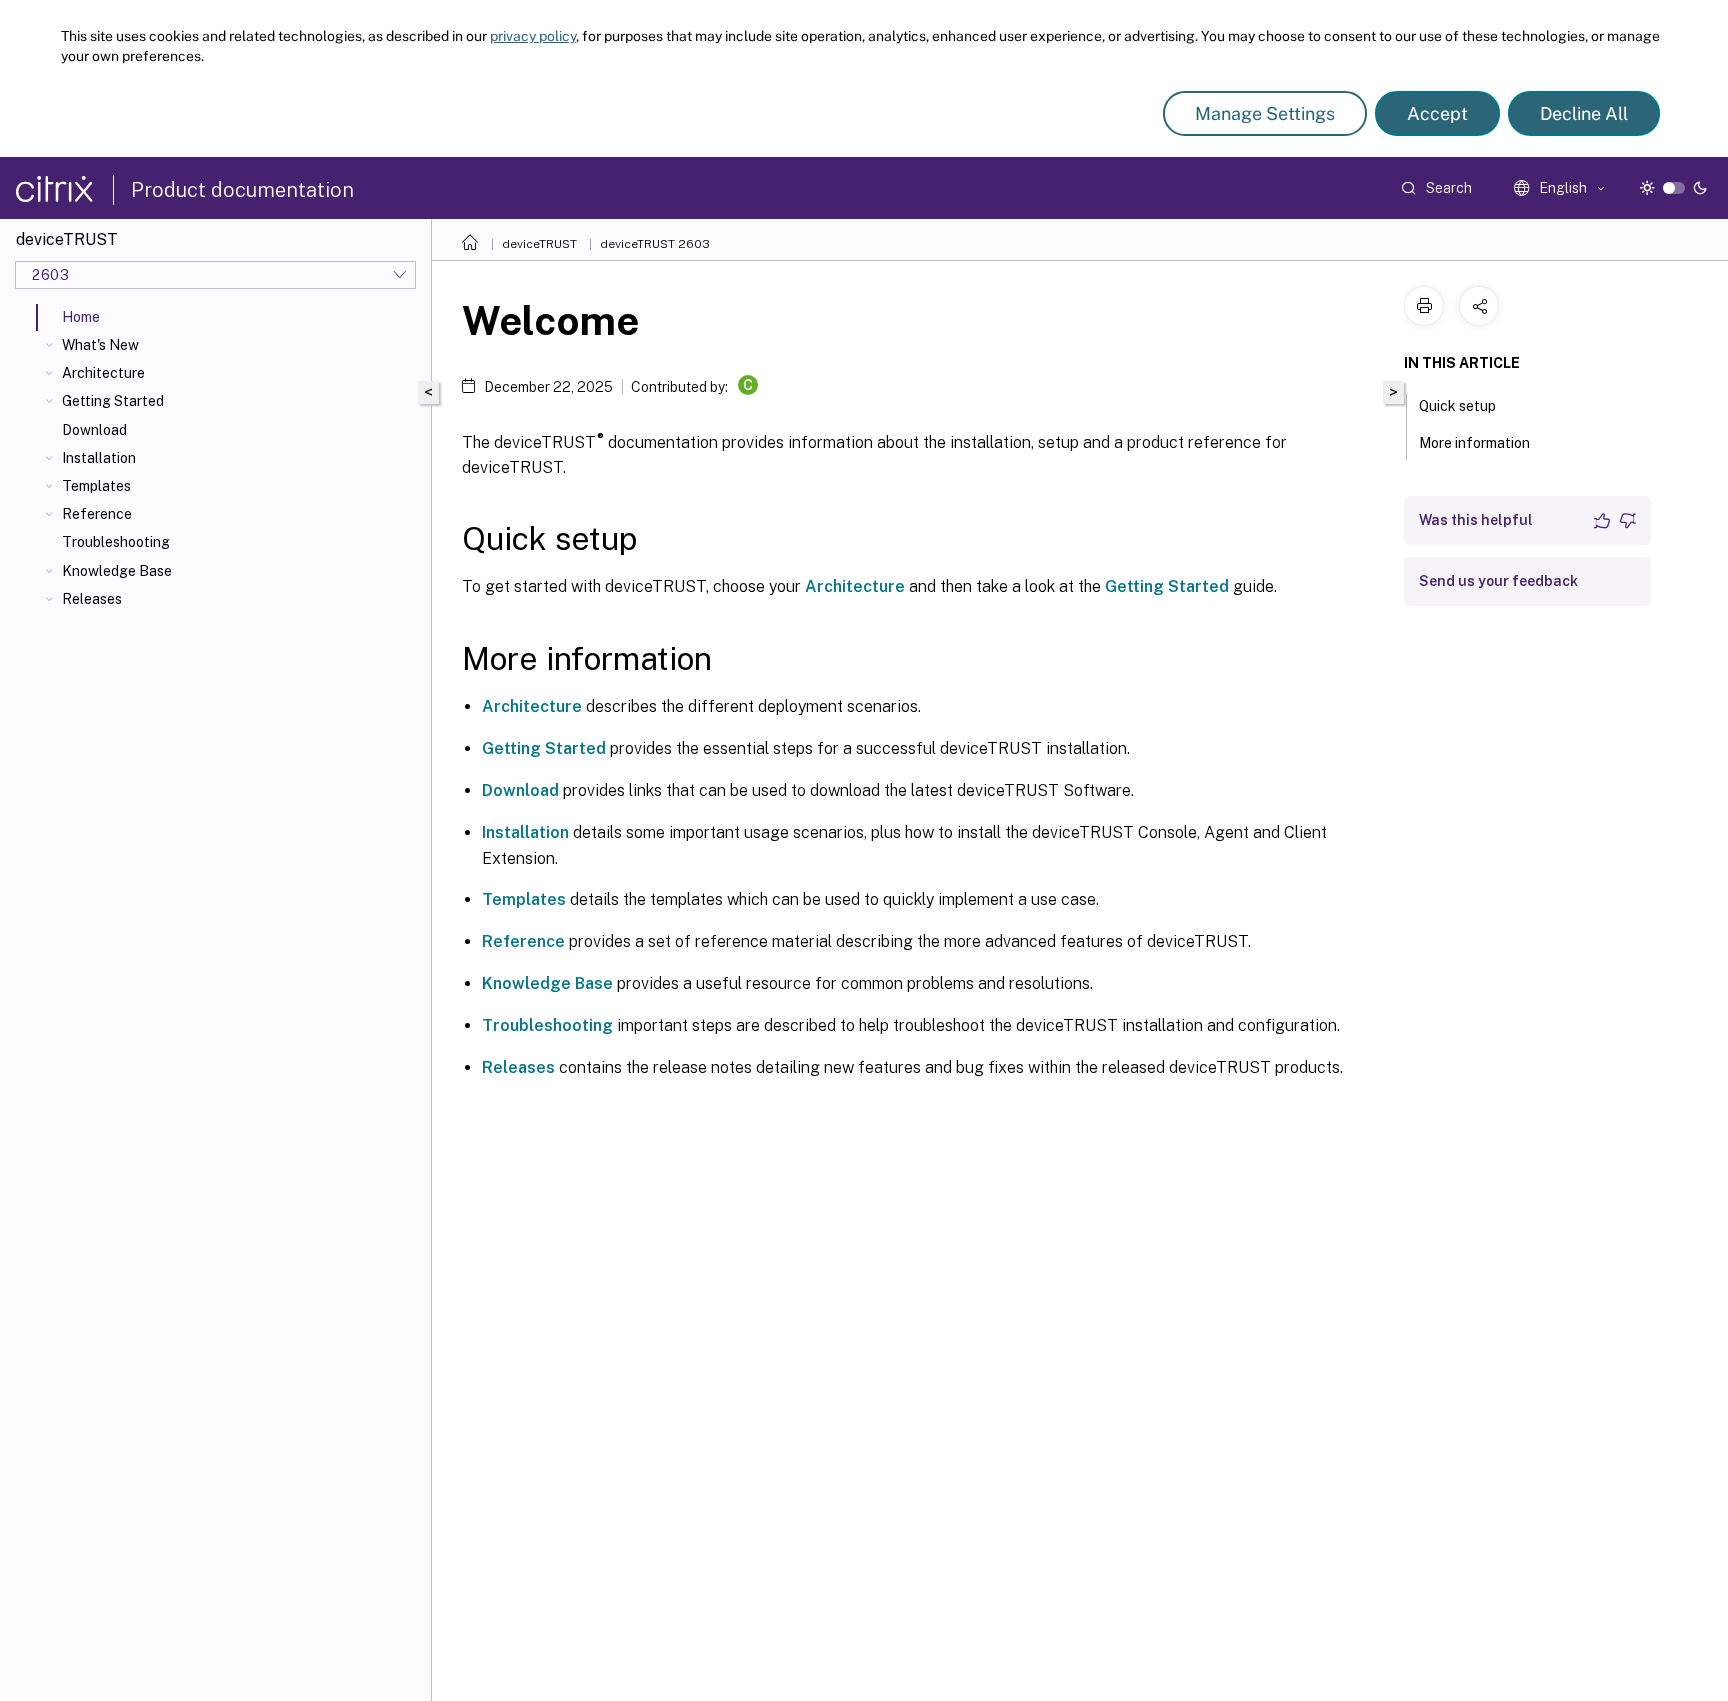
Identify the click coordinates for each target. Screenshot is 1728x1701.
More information (1474, 443)
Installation (99, 458)
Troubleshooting (116, 542)
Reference (97, 514)
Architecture (103, 373)
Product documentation (242, 190)
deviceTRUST (539, 244)
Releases (92, 599)
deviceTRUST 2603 (655, 244)
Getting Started (113, 401)
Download (94, 430)
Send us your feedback (1498, 581)
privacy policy (533, 36)
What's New (100, 345)
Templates (96, 486)
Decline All (1584, 113)
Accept (1437, 113)
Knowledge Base (117, 571)
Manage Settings (1265, 113)
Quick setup (1457, 406)
